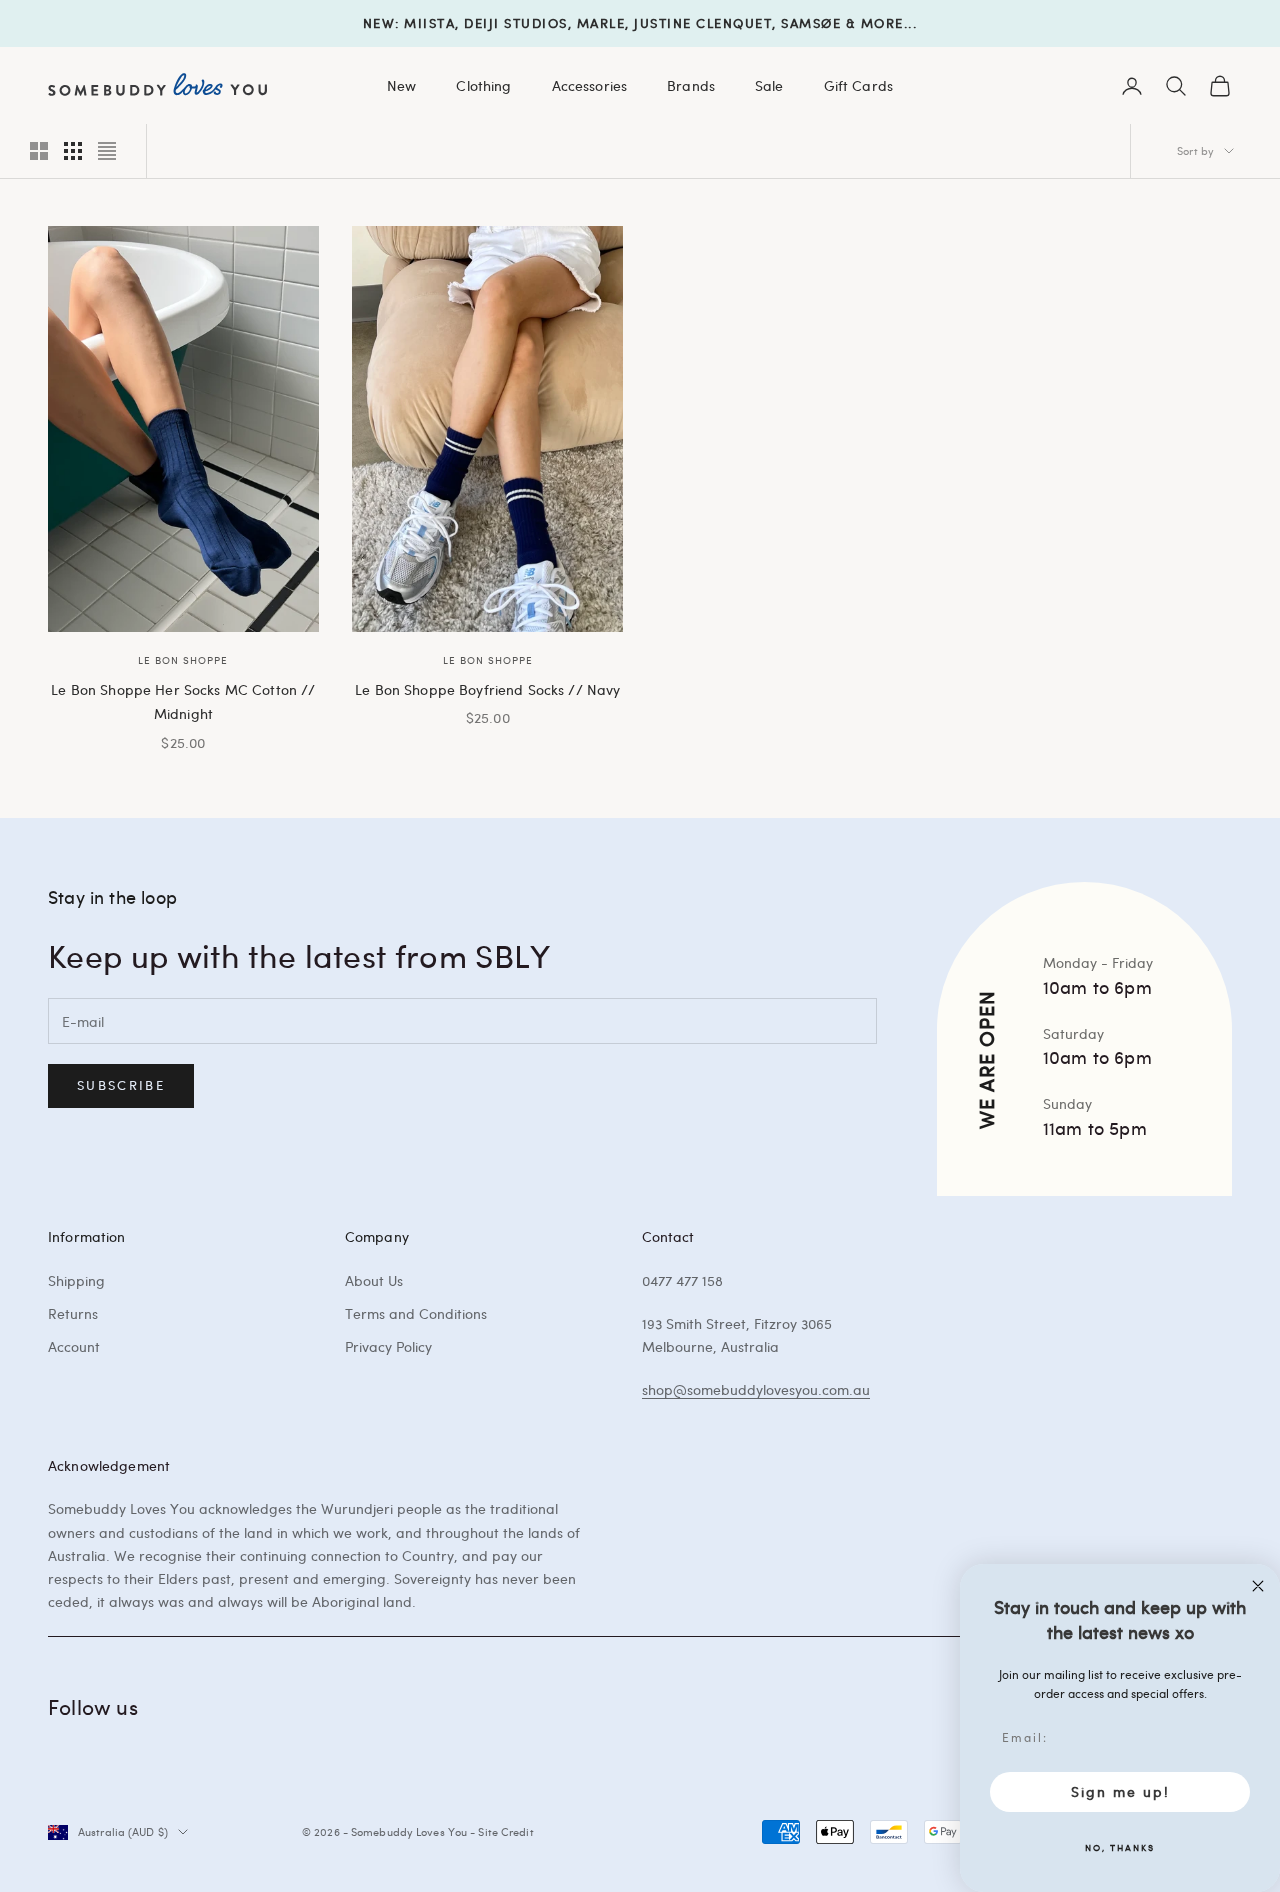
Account (74, 1346)
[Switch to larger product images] (39, 151)
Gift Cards (858, 85)
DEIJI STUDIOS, (518, 23)
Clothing (483, 85)
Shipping (76, 1280)
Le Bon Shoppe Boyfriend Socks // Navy (487, 689)
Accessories (590, 85)
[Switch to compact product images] (107, 151)
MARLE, (603, 23)
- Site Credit (501, 1831)
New (401, 85)
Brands (691, 85)
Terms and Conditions (416, 1313)
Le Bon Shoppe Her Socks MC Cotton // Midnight (183, 701)
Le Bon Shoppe (183, 660)
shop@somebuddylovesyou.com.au (756, 1389)
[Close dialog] (1258, 1586)
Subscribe (121, 1085)
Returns (73, 1313)
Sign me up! (1120, 1791)
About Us (374, 1280)
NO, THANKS (1120, 1847)
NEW (379, 23)
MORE (882, 23)
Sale (769, 85)
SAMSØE (811, 23)
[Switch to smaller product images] (73, 151)
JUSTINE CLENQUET (703, 23)
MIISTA (429, 23)
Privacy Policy (388, 1346)
